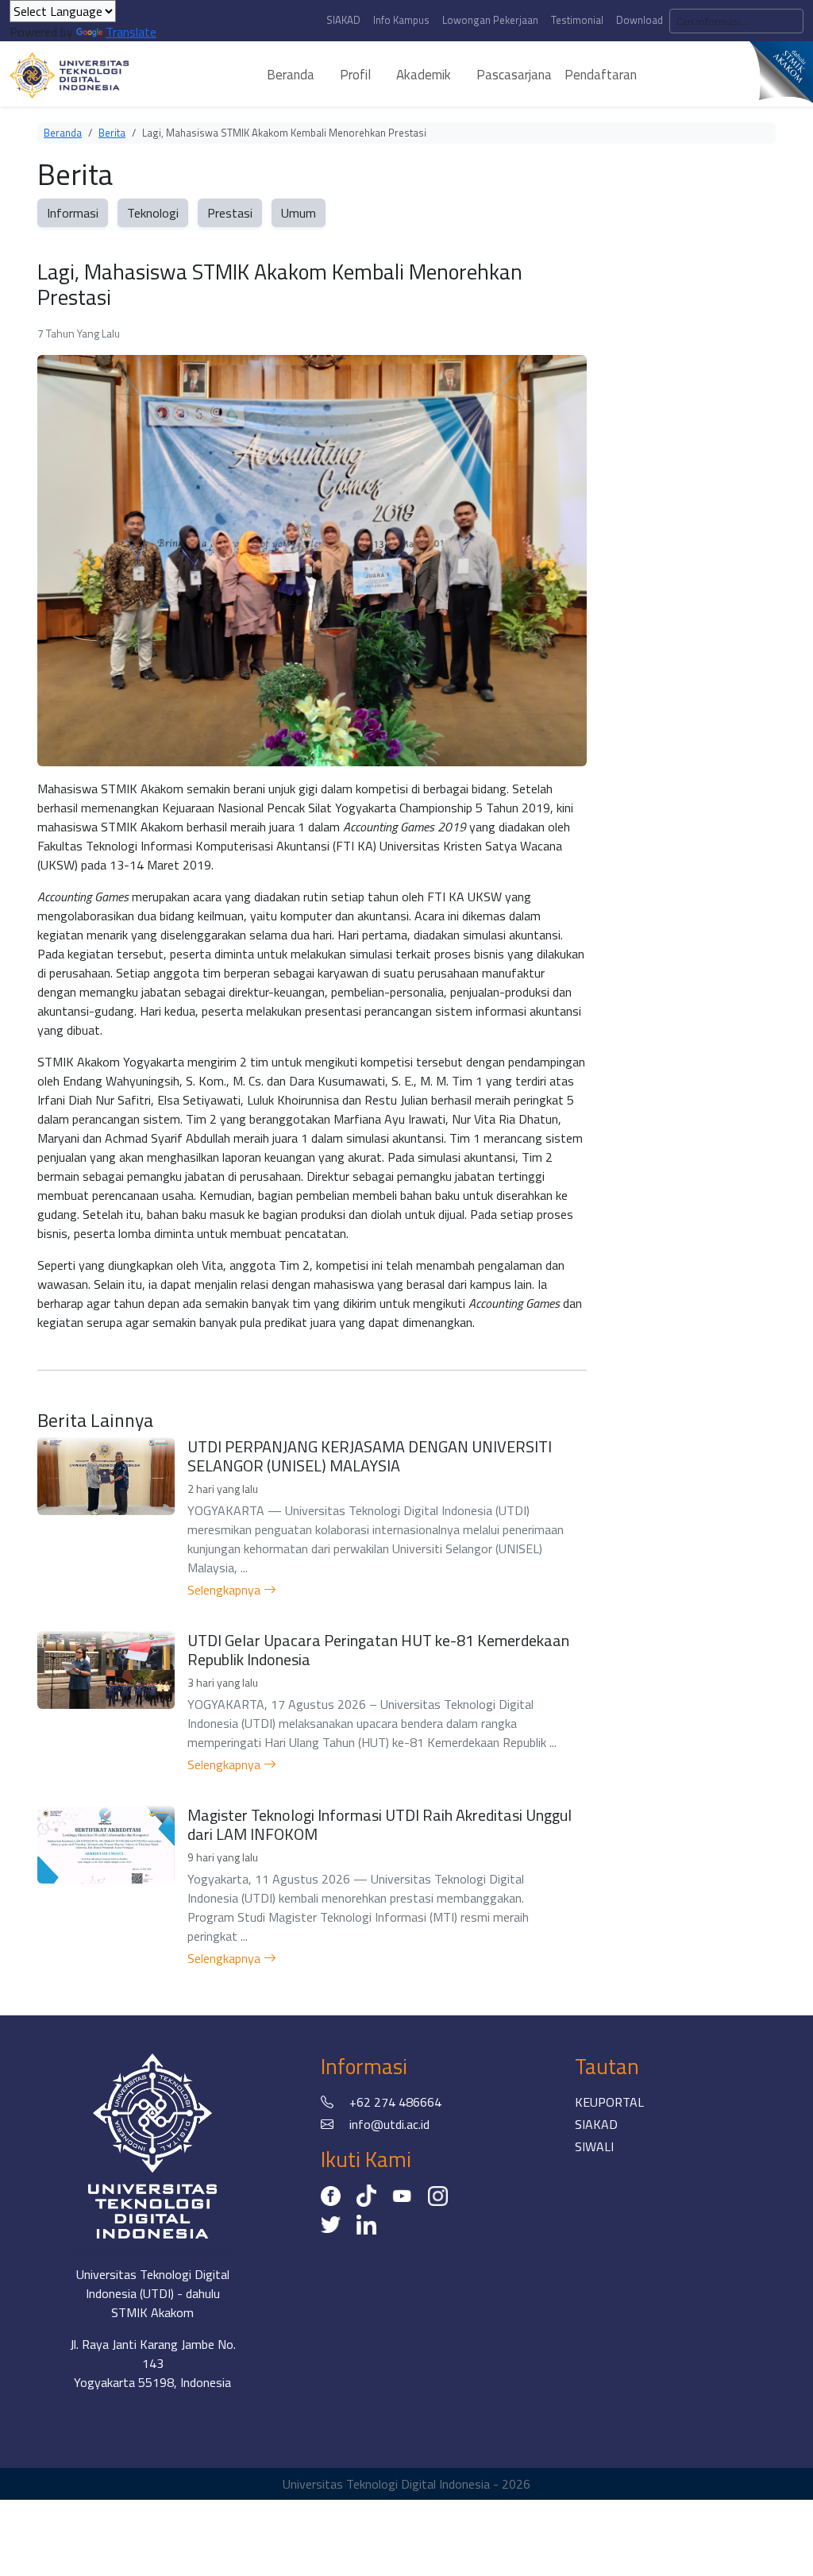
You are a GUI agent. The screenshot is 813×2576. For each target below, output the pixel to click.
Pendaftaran (601, 75)
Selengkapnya (225, 1590)
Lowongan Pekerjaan (490, 20)
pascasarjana (514, 75)
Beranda (63, 133)
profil (355, 75)
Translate (131, 32)
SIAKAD (343, 20)
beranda (291, 75)
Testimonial (577, 20)
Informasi (73, 213)
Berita (112, 133)
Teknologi (153, 213)
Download (640, 20)
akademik (424, 75)
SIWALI (594, 2146)
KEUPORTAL (609, 2102)
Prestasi (230, 213)
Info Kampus (401, 20)
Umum (299, 213)
